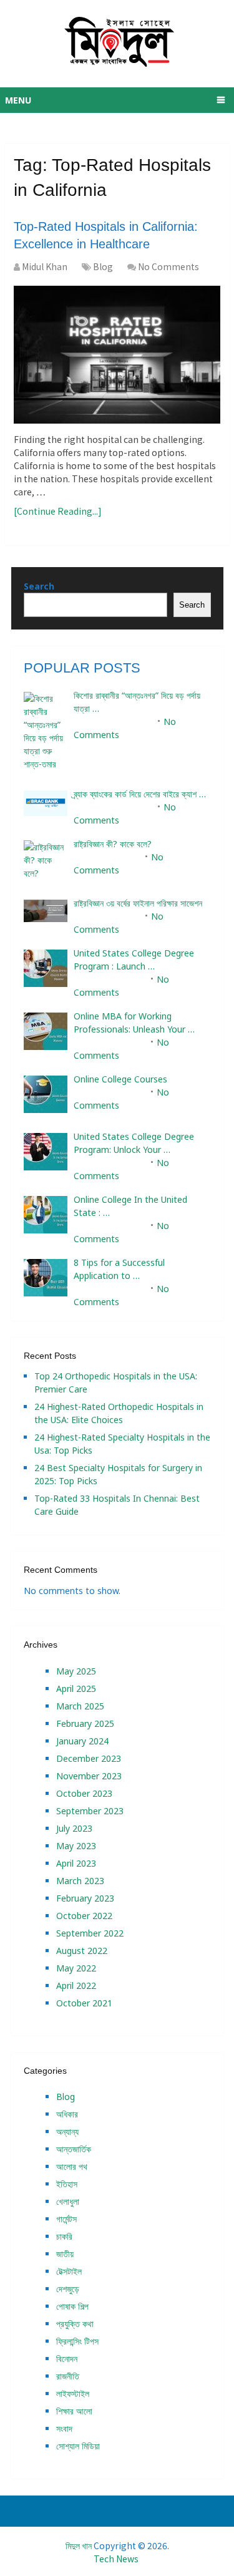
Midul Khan (45, 266)
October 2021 (84, 2003)
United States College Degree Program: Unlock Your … (134, 1143)
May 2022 (76, 1968)
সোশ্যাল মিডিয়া (78, 2446)
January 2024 (82, 1741)
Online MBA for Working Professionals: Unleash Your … (134, 1023)
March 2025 (80, 1706)
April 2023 (76, 1863)
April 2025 (76, 1689)
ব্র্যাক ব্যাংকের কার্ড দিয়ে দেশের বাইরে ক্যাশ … (140, 794)
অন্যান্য (67, 2131)
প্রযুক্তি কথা (75, 2324)
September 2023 (90, 1811)
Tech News (116, 2559)
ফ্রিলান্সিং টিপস (77, 2341)
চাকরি (64, 2236)
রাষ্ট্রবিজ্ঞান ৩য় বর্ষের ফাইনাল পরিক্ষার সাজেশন (138, 903)
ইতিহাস (67, 2184)
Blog (103, 266)
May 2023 (76, 1846)
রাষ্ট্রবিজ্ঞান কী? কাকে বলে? (113, 844)
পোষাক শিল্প (72, 2306)
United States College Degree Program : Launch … (134, 960)
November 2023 (89, 1776)
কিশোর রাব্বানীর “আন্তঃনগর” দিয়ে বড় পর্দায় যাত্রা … (137, 702)
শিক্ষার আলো (74, 2411)
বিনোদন (67, 2359)
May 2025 (76, 1671)
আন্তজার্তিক (74, 2149)
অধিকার (67, 2114)
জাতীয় (65, 2254)
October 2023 (84, 1793)
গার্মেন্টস (66, 2219)
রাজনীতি (68, 2376)
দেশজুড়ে (68, 2289)
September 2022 (90, 1933)
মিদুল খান (79, 2545)
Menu (18, 100)
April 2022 (76, 1985)
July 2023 (74, 1828)
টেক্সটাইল (69, 2271)
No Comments (168, 266)
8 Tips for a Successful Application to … (119, 1269)
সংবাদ (64, 2428)
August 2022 (82, 1951)
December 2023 (89, 1758)
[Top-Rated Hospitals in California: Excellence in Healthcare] (117, 355)
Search (39, 586)
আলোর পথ (72, 2166)
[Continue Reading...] (58, 511)
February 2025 (85, 1723)
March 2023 (80, 1881)
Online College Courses (120, 1079)
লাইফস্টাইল (73, 2394)
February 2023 (85, 1898)
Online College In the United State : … (130, 1206)
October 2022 (84, 1916)
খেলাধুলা (68, 2201)
